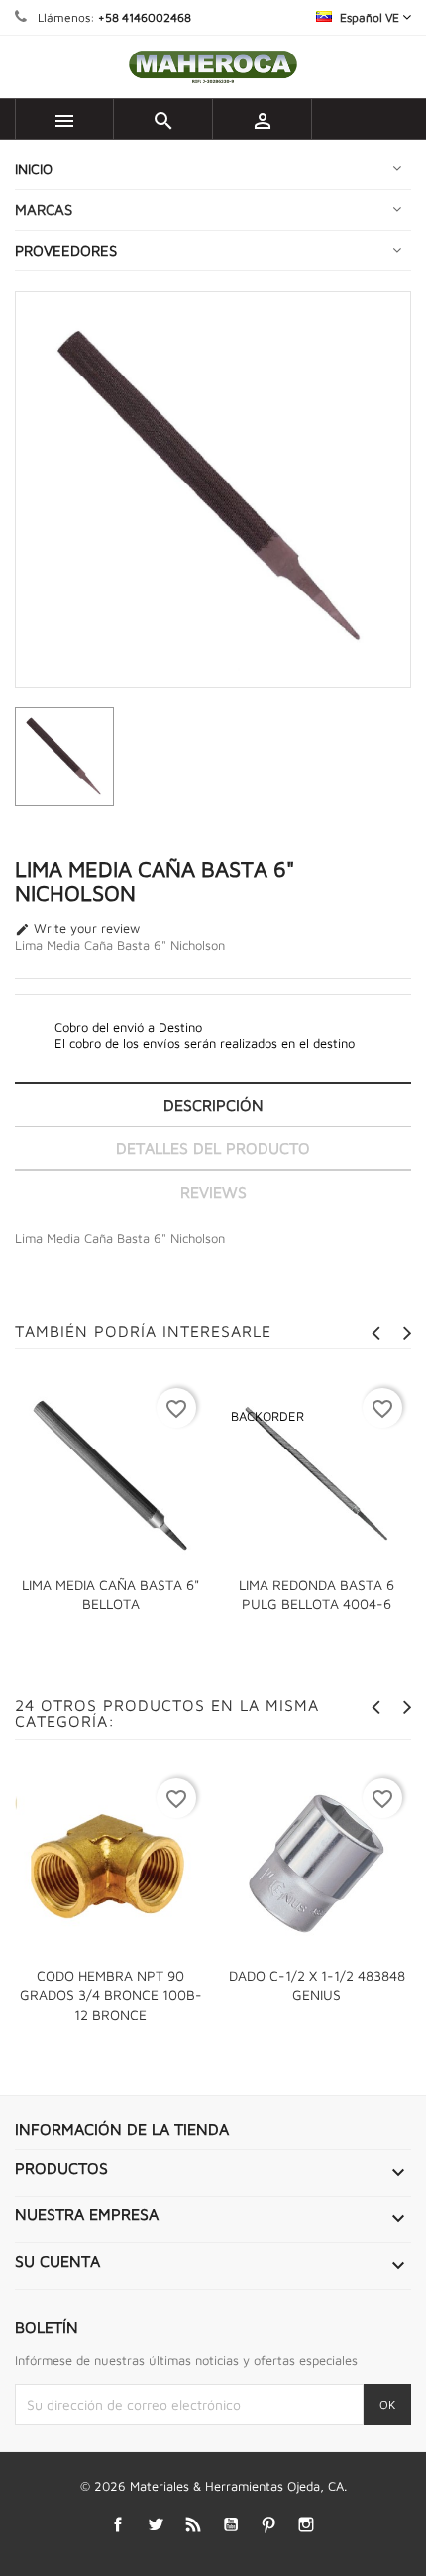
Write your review (77, 929)
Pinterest (269, 2525)
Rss (194, 2525)
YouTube (231, 2525)
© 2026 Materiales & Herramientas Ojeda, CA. (213, 2486)
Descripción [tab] (213, 1105)
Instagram (307, 2525)
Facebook (118, 2525)
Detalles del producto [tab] (213, 1148)
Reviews (213, 1192)
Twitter (156, 2525)
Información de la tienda (122, 2129)
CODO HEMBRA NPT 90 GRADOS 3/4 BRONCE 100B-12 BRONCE (111, 1995)
